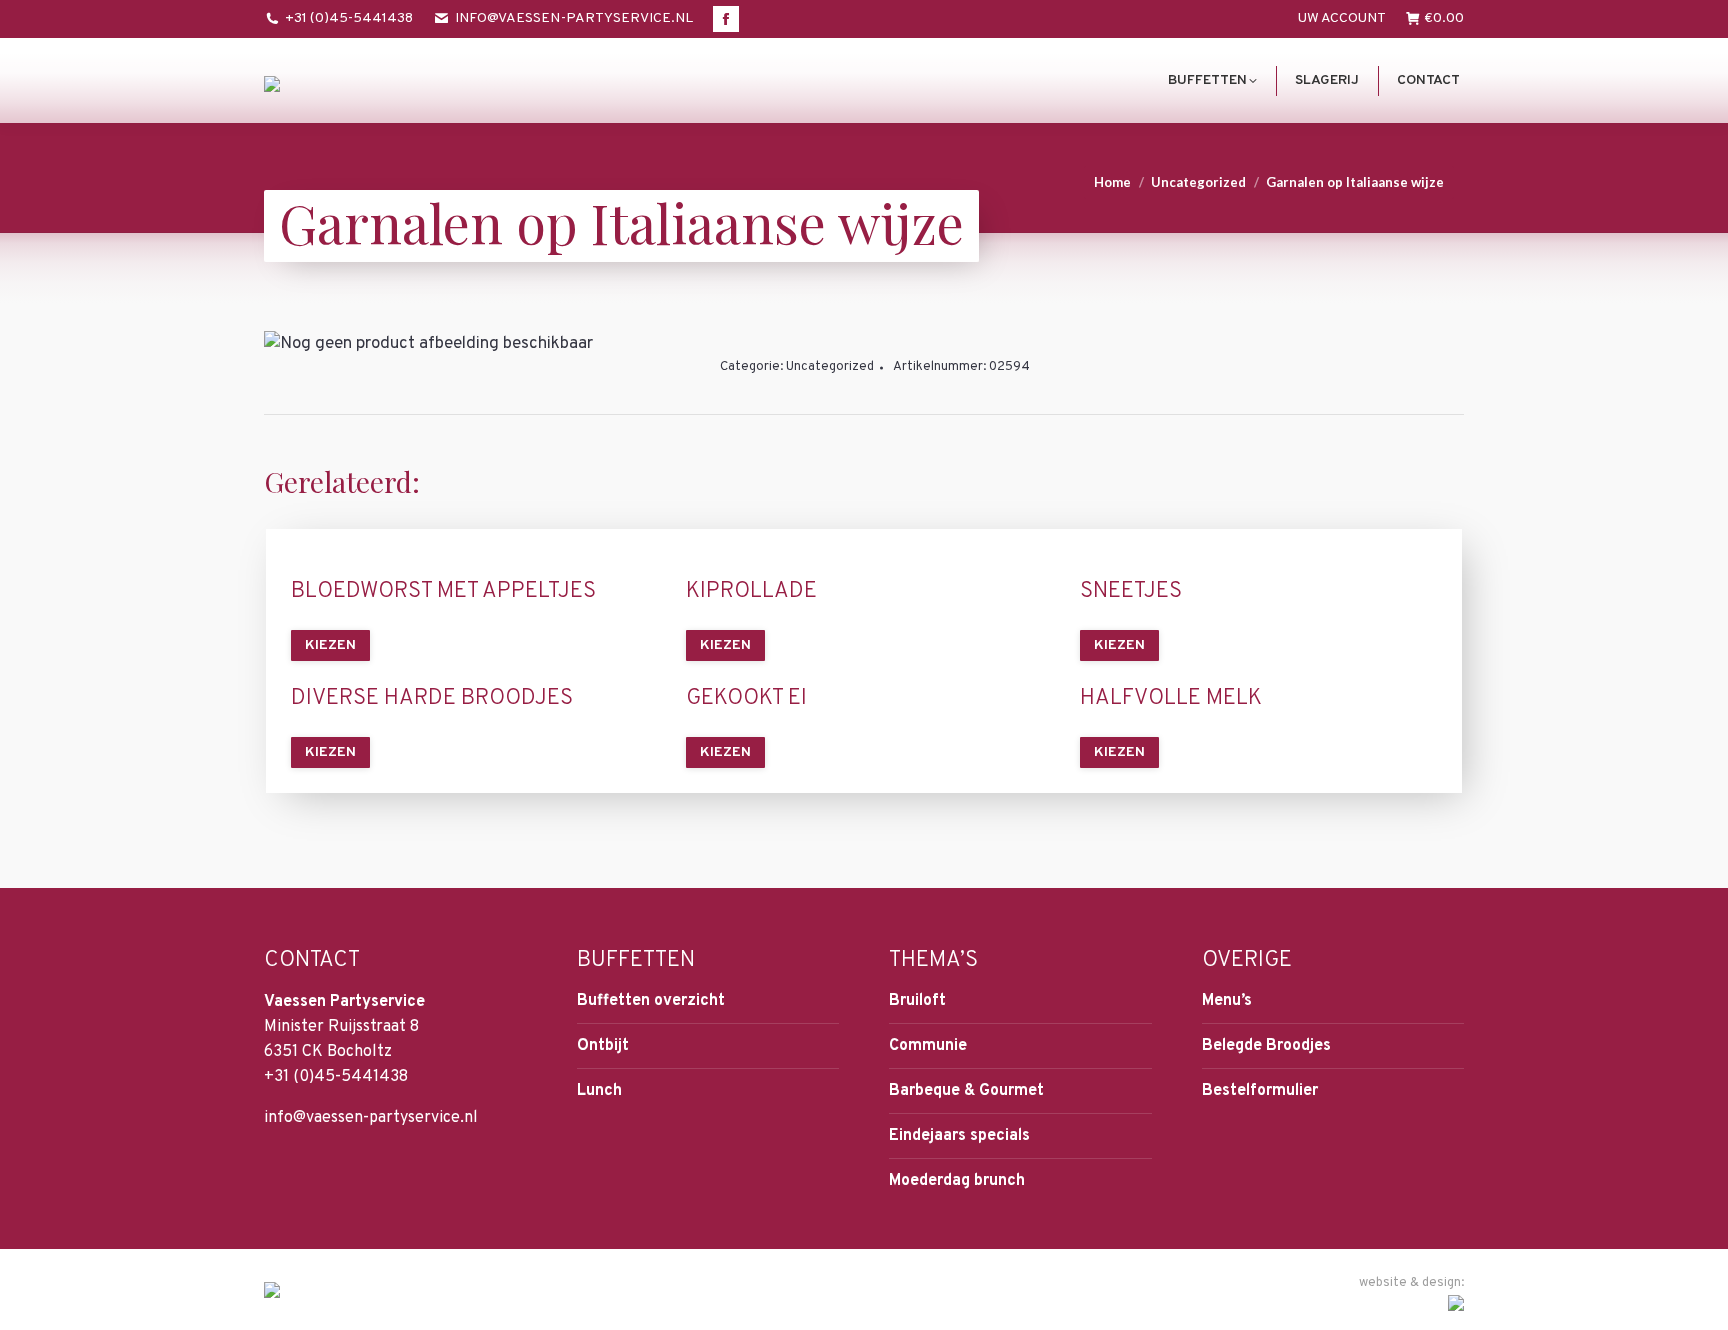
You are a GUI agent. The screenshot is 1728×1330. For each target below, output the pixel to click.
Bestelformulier (1260, 1091)
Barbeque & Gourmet (966, 1091)
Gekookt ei (746, 699)
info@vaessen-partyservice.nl (574, 18)
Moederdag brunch (957, 1181)
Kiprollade (751, 592)
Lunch (599, 1091)
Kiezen (330, 645)
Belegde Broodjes (1266, 1046)
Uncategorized (830, 367)
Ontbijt (603, 1046)
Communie (928, 1046)
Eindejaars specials (959, 1136)
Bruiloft (917, 1001)
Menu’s (1227, 1001)
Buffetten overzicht (651, 1001)
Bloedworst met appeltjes (443, 592)
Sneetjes (1131, 592)
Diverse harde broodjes (432, 699)
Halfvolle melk (1171, 699)
